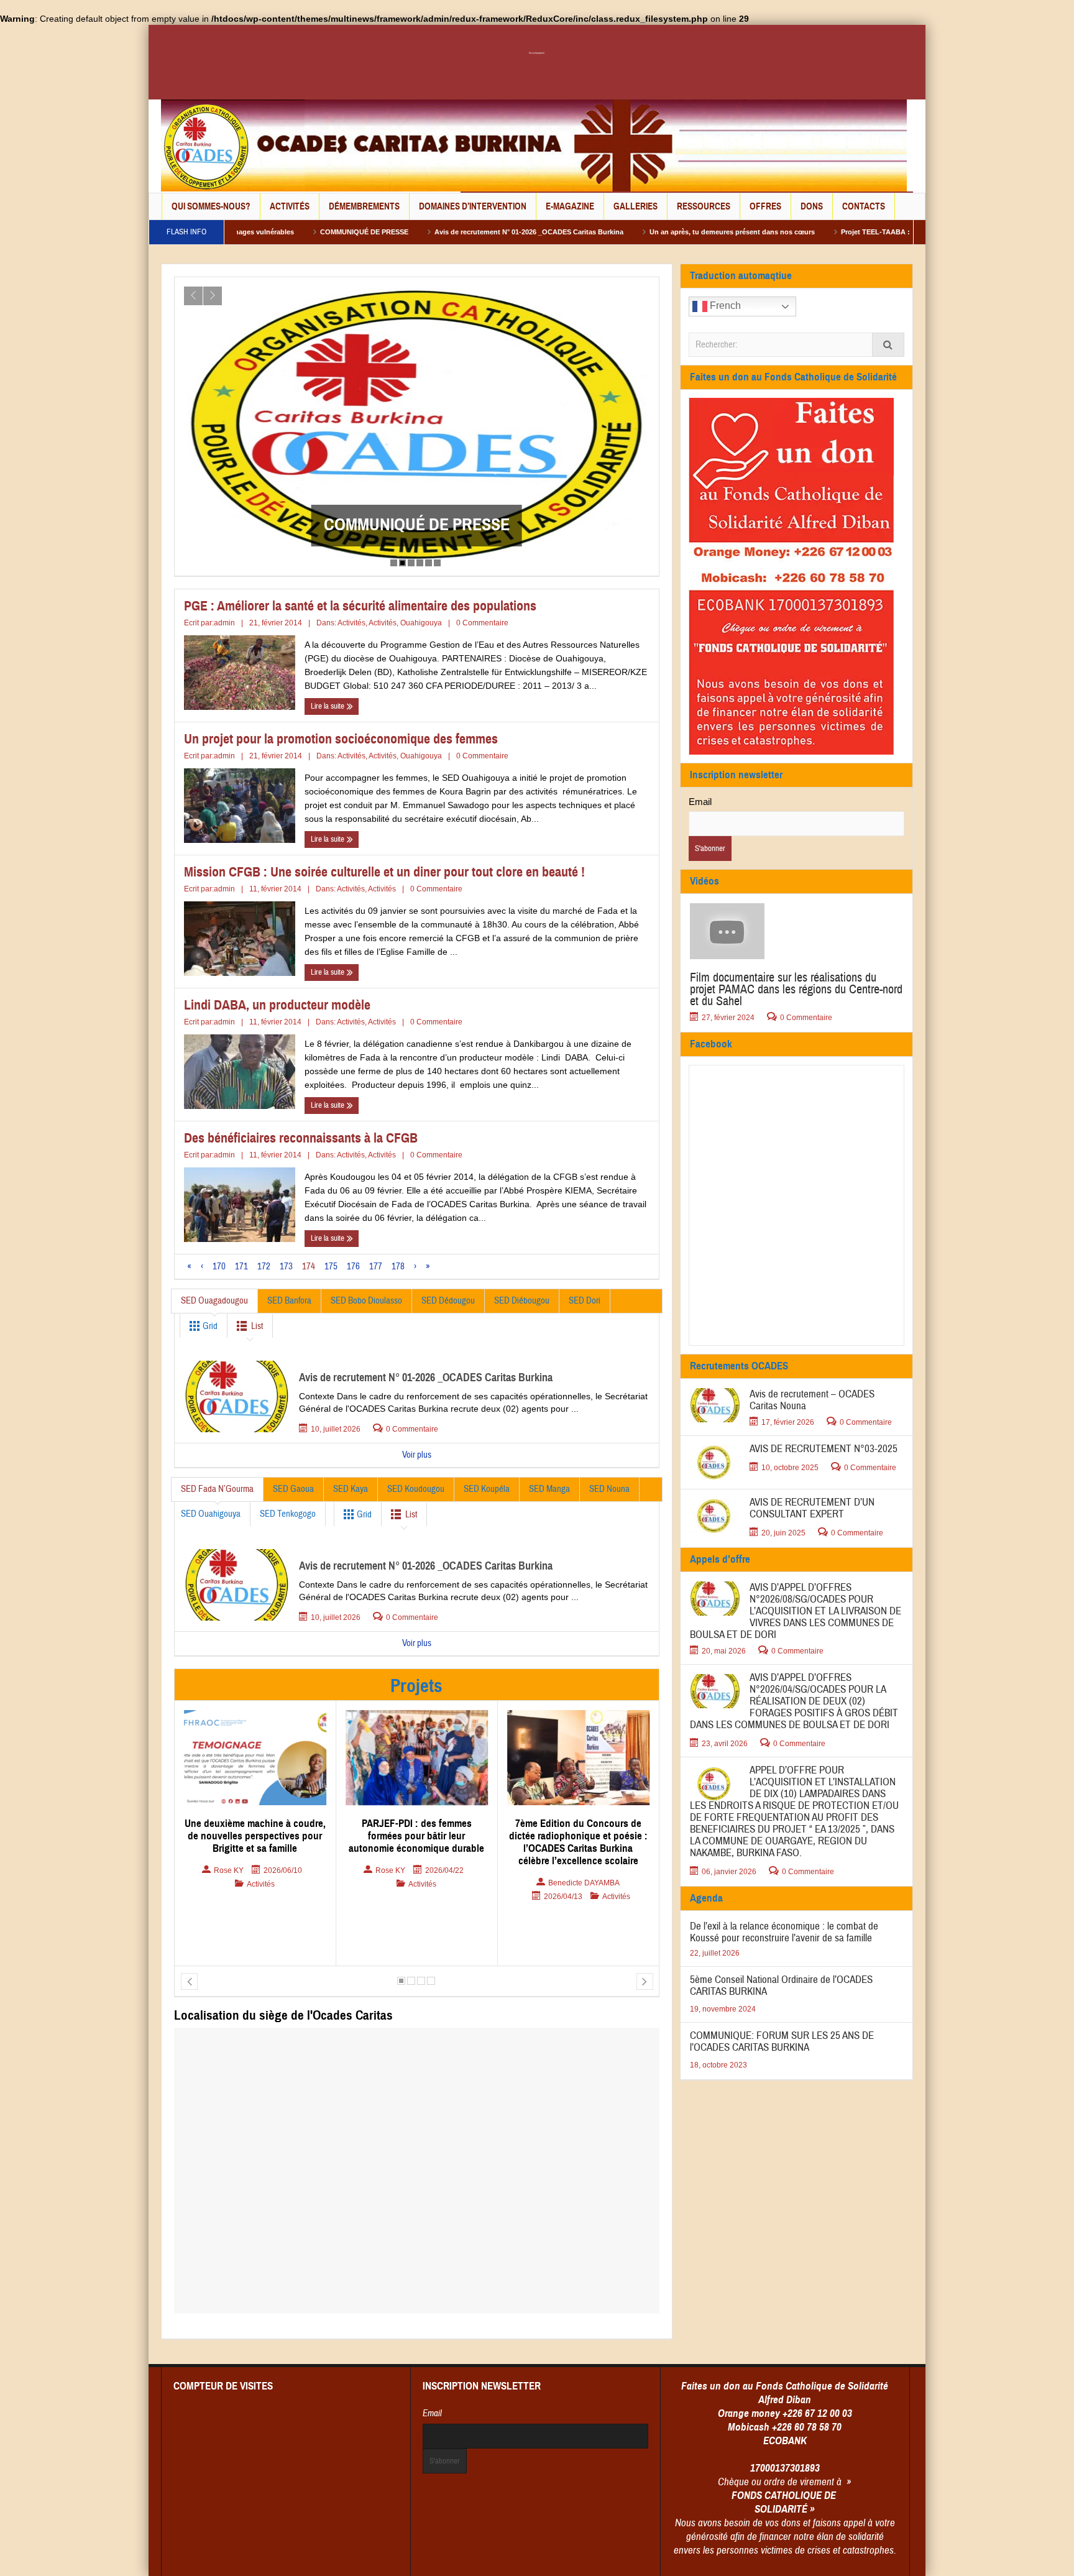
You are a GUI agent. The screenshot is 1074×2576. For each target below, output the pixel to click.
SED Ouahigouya (211, 1514)
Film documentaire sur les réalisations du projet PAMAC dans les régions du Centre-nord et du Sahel (796, 989)
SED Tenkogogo (288, 1514)
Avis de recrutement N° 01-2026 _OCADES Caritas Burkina (403, 232)
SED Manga (549, 1489)
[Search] (888, 345)
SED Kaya (351, 1489)
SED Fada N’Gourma (217, 1489)
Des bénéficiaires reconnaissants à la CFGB (301, 1138)
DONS (812, 206)
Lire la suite (328, 706)
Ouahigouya (421, 623)
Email (700, 802)
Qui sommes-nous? (211, 206)
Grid (209, 1326)
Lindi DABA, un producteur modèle (277, 1005)
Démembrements (364, 206)
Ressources (704, 206)
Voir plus (417, 1455)
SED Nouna (609, 1489)
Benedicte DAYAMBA (422, 1883)
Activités (290, 206)
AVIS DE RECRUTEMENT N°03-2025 (824, 1449)
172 (264, 1267)
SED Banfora (289, 1301)
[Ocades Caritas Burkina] (534, 145)
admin (224, 623)
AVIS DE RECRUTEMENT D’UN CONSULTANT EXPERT (812, 1508)
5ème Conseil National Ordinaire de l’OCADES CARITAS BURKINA (781, 1985)
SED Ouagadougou (214, 1301)
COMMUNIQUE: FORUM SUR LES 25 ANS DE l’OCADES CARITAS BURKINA (782, 2041)
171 (241, 1267)
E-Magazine (570, 206)
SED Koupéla (487, 1489)
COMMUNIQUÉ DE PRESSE (239, 232)
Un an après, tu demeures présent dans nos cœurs (607, 232)
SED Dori (585, 1301)
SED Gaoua (293, 1489)
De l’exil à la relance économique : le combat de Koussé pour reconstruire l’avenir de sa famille (417, 515)
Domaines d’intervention (473, 206)
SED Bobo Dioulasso (366, 1301)
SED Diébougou (522, 1301)
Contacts (864, 206)
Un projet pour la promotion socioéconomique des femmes (341, 739)
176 (353, 1267)
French (724, 306)
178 (398, 1267)
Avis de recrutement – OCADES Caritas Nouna (812, 1400)
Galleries (636, 206)
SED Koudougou (416, 1489)
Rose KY (229, 1870)
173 (286, 1267)
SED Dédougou (448, 1301)
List (257, 1326)
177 (376, 1267)
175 (331, 1267)
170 (219, 1267)
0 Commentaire (482, 623)
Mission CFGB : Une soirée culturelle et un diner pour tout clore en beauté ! (384, 872)
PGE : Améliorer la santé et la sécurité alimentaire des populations (360, 606)
